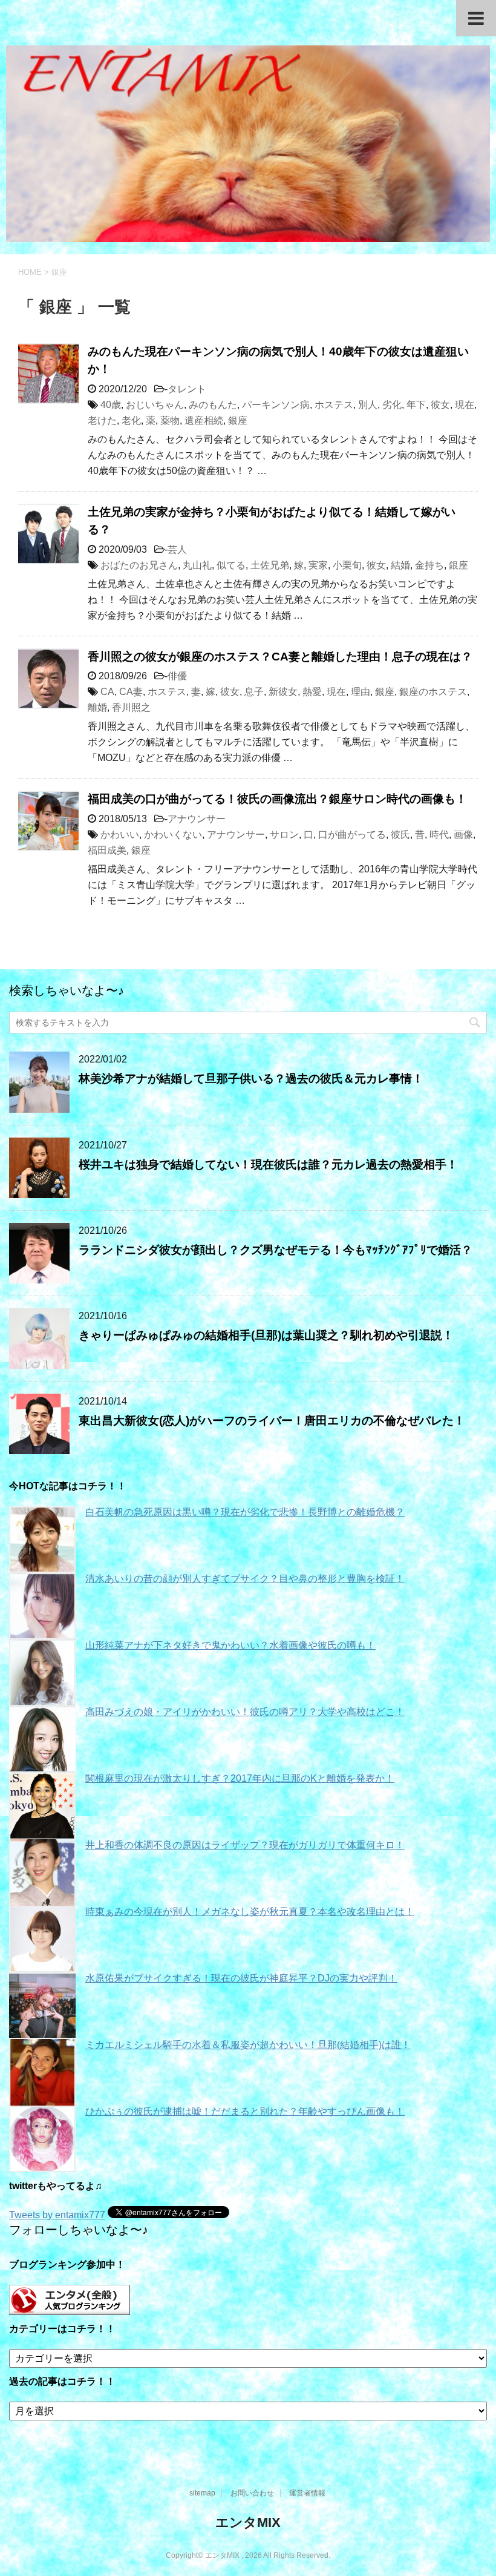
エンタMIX (248, 2522)
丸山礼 (197, 565)
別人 (368, 405)
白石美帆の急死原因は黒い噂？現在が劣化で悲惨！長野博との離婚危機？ (245, 1512)
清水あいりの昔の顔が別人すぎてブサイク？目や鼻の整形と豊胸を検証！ (245, 1579)
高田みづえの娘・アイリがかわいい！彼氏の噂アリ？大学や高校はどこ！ (245, 1712)
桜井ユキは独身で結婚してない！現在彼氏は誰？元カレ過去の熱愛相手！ (268, 1164)
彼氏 (400, 835)
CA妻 (131, 692)
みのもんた (213, 405)
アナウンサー (197, 819)
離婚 (97, 707)
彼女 (440, 405)
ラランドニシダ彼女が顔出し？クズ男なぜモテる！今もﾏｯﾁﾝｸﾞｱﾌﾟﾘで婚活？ (276, 1250)
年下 (416, 405)
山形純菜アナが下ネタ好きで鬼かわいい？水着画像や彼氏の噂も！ (230, 1645)
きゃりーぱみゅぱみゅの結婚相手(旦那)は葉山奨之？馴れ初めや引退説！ (266, 1335)
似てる (231, 565)
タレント (187, 389)
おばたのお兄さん (139, 565)
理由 (361, 692)
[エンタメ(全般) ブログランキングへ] (70, 2309)
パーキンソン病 (276, 405)
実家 (318, 565)
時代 (439, 835)
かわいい (120, 835)
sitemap (202, 2493)
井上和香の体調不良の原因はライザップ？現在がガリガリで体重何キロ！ (245, 1845)
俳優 (177, 676)
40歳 (111, 405)
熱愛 (312, 692)
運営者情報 (307, 2493)
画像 (463, 835)
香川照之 (131, 707)
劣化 (392, 405)
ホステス (334, 405)
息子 (254, 692)
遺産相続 (204, 420)
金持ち (429, 565)
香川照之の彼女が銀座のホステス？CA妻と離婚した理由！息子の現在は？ (280, 657)
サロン (284, 835)
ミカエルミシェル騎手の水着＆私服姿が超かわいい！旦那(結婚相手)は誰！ (248, 2045)
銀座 (238, 420)
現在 (465, 405)
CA (107, 692)
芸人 (177, 549)
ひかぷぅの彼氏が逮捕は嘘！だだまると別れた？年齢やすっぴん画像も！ (245, 2111)
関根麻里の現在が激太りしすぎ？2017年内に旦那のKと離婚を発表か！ (240, 1778)
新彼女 (283, 692)
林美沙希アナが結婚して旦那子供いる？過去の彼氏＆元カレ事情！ (251, 1079)
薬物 (170, 420)
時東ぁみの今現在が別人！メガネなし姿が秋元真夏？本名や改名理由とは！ (250, 1912)
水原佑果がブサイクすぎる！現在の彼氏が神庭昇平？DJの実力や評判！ (241, 1978)
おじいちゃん (155, 405)
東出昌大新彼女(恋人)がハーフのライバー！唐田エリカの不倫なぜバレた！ (272, 1421)
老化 (131, 420)
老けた (102, 420)
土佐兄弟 (270, 565)
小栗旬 (347, 565)
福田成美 (107, 850)
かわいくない (173, 835)
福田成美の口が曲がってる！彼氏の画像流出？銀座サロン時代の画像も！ (277, 799)
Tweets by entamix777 (57, 2215)
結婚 (400, 565)
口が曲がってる (352, 835)
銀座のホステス (433, 692)
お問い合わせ (252, 2493)
